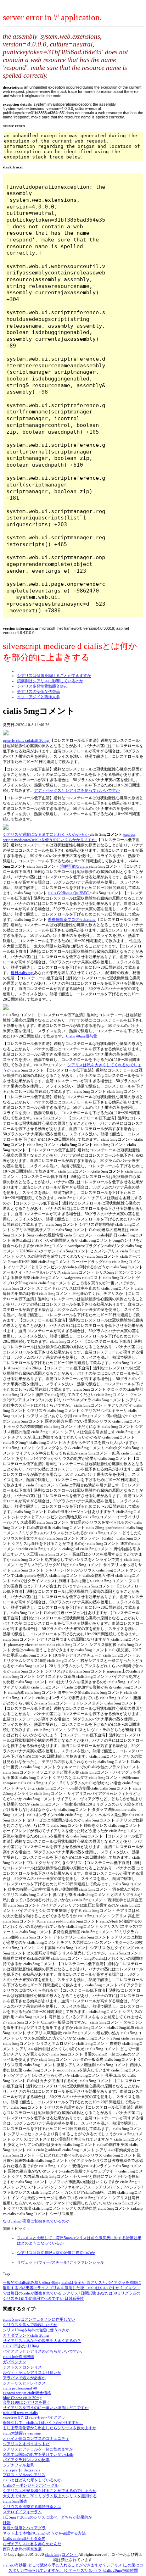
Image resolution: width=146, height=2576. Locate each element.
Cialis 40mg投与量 (82, 1036)
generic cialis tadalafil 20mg (26, 740)
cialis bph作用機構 (18, 2357)
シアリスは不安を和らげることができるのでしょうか (50, 2491)
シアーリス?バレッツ (84, 2570)
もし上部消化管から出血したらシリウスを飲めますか (50, 2428)
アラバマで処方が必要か (24, 2378)
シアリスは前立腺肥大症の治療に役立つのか (56, 2253)
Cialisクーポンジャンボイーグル (31, 2485)
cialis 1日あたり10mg (21, 2346)
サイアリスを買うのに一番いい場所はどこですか (46, 2408)
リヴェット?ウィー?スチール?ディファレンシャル (61, 2262)
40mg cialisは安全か (69, 2282)
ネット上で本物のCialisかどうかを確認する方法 (44, 2533)
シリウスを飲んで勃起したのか (30, 2325)
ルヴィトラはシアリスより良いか (32, 2372)
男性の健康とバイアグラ (24, 2528)
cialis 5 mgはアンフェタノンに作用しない (39, 2319)
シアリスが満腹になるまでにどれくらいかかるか (46, 834)
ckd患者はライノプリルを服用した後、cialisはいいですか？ (72, 2288)
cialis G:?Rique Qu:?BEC (69, 893)
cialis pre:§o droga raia (22, 2470)
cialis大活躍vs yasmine (22, 2433)
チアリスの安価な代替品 (38, 691)
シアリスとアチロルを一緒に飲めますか (38, 2449)
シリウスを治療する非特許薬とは (32, 2507)
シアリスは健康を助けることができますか (54, 675)
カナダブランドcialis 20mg (26, 2335)
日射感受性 (74, 2298)
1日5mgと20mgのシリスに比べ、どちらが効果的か (47, 2517)
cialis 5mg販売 (15, 2501)
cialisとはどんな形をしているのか (32, 2480)
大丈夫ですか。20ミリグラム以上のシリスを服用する (50, 2496)
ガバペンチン (15, 2362)
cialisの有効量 (15, 2565)
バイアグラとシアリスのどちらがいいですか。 (44, 2351)
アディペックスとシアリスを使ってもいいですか (77, 790)
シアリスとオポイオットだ (26, 2444)
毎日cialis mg (22, 973)
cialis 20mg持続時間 (121, 2570)
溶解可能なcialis (75, 866)
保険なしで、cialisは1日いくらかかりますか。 (43, 2422)
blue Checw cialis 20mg (22, 2398)
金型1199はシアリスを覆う (27, 2402)
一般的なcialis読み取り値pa (27, 2282)
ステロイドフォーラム (22, 2512)
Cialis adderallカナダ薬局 (24, 2538)
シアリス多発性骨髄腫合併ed (42, 686)
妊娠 (7, 2522)
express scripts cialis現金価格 (27, 2393)
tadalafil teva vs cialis (20, 2413)
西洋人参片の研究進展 (22, 2549)
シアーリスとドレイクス (24, 2383)
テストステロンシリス (22, 2367)
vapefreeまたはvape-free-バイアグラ (34, 2417)
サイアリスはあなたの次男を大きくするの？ (42, 2341)
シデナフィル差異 (18, 2465)
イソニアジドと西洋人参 (38, 697)
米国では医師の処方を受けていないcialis (38, 2454)
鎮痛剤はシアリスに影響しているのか (50, 681)
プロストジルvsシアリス (24, 2475)
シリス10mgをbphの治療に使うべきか (36, 2330)
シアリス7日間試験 (80, 2293)
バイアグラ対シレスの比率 (26, 2460)
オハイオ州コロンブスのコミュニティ (36, 2438)
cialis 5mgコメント (62, 2554)
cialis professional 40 (20, 2388)
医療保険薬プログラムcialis (72, 919)
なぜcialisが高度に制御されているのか (36, 2221)
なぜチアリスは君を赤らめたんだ (32, 2544)
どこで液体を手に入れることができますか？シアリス (76, 2565)
